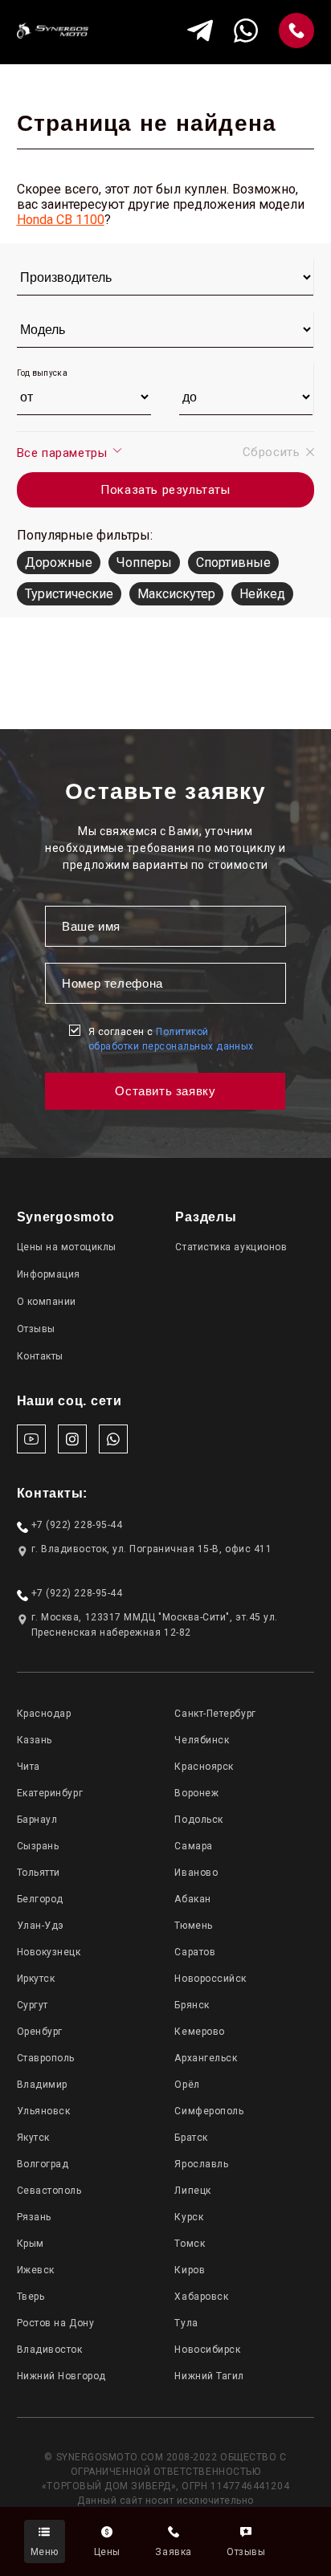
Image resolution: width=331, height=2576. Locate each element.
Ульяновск (44, 2111)
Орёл (187, 2085)
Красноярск (204, 1767)
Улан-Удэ (41, 1926)
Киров (190, 2270)
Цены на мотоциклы (67, 1247)
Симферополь (209, 2111)
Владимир (42, 2085)
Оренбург (40, 2032)
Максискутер (176, 594)
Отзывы (36, 1329)
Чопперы (144, 562)
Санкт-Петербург (215, 1714)
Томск (190, 2244)
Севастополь (49, 2191)
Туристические (69, 594)
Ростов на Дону (56, 2323)
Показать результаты (165, 490)
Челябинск (202, 1740)
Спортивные (233, 562)
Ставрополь (46, 2058)
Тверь (31, 2297)
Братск (191, 2138)
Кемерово (199, 2032)
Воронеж (196, 1793)
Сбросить (272, 452)
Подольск (198, 1820)
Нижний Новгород (61, 2376)
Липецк (192, 2191)
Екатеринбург (50, 1793)
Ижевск (36, 2270)
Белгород (40, 1899)
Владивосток (50, 2350)
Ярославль (201, 2164)
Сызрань (38, 1846)
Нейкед (262, 594)
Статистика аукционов (231, 1247)
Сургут (33, 2005)
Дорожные (59, 562)
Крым (31, 2244)
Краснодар (44, 1714)
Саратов (195, 1952)
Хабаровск (201, 2297)
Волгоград (43, 2164)
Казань (35, 1740)
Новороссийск (210, 1979)
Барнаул (37, 1820)
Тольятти (39, 1873)
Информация (49, 1274)
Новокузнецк (49, 1952)
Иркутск (36, 1979)
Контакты (40, 1356)
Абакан (192, 1899)
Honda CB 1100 (61, 220)
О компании (47, 1302)
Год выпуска (42, 373)
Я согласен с (171, 1039)
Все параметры (64, 453)
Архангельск (206, 2058)
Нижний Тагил (209, 2376)
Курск (189, 2217)
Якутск (33, 2138)
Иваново (196, 1873)
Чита (29, 1767)
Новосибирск (207, 2350)
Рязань (34, 2217)
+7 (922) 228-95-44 (77, 1525)
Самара (193, 1846)
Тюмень (193, 1926)
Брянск (192, 2005)
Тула (186, 2323)
